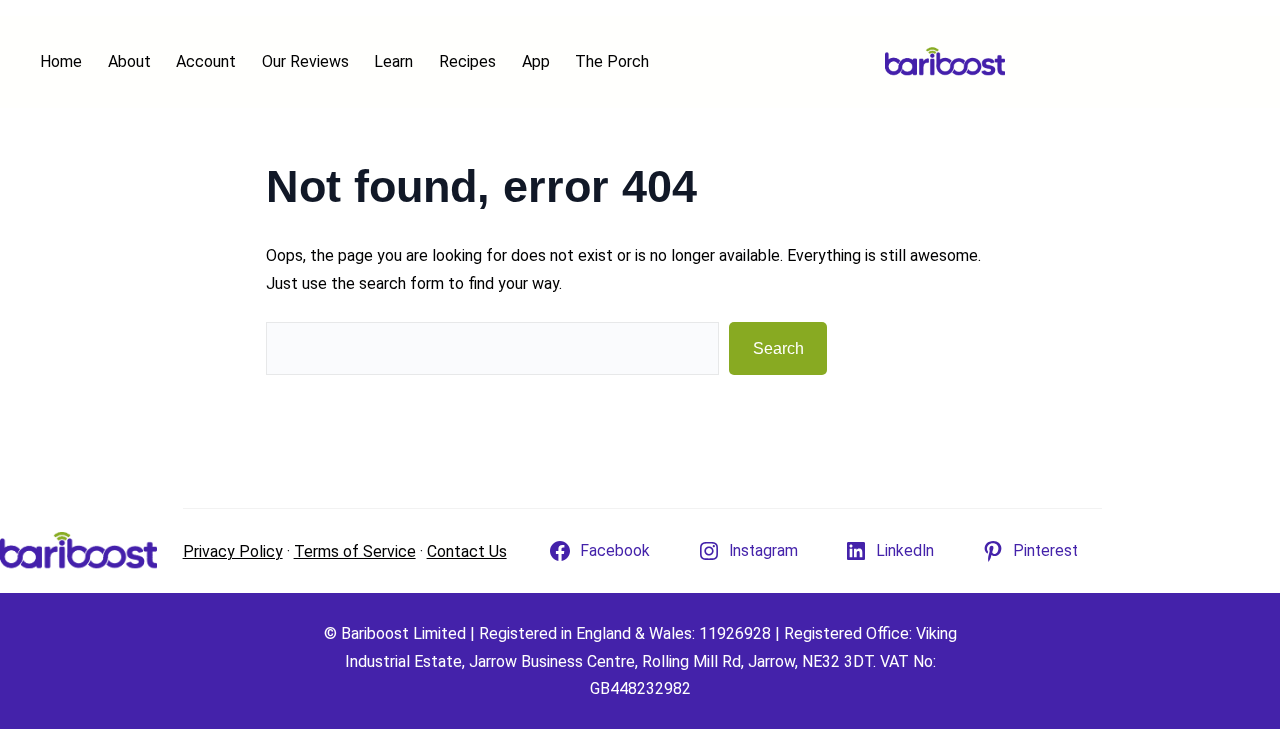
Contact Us (467, 551)
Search (778, 348)
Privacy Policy (233, 551)
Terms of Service (355, 551)
